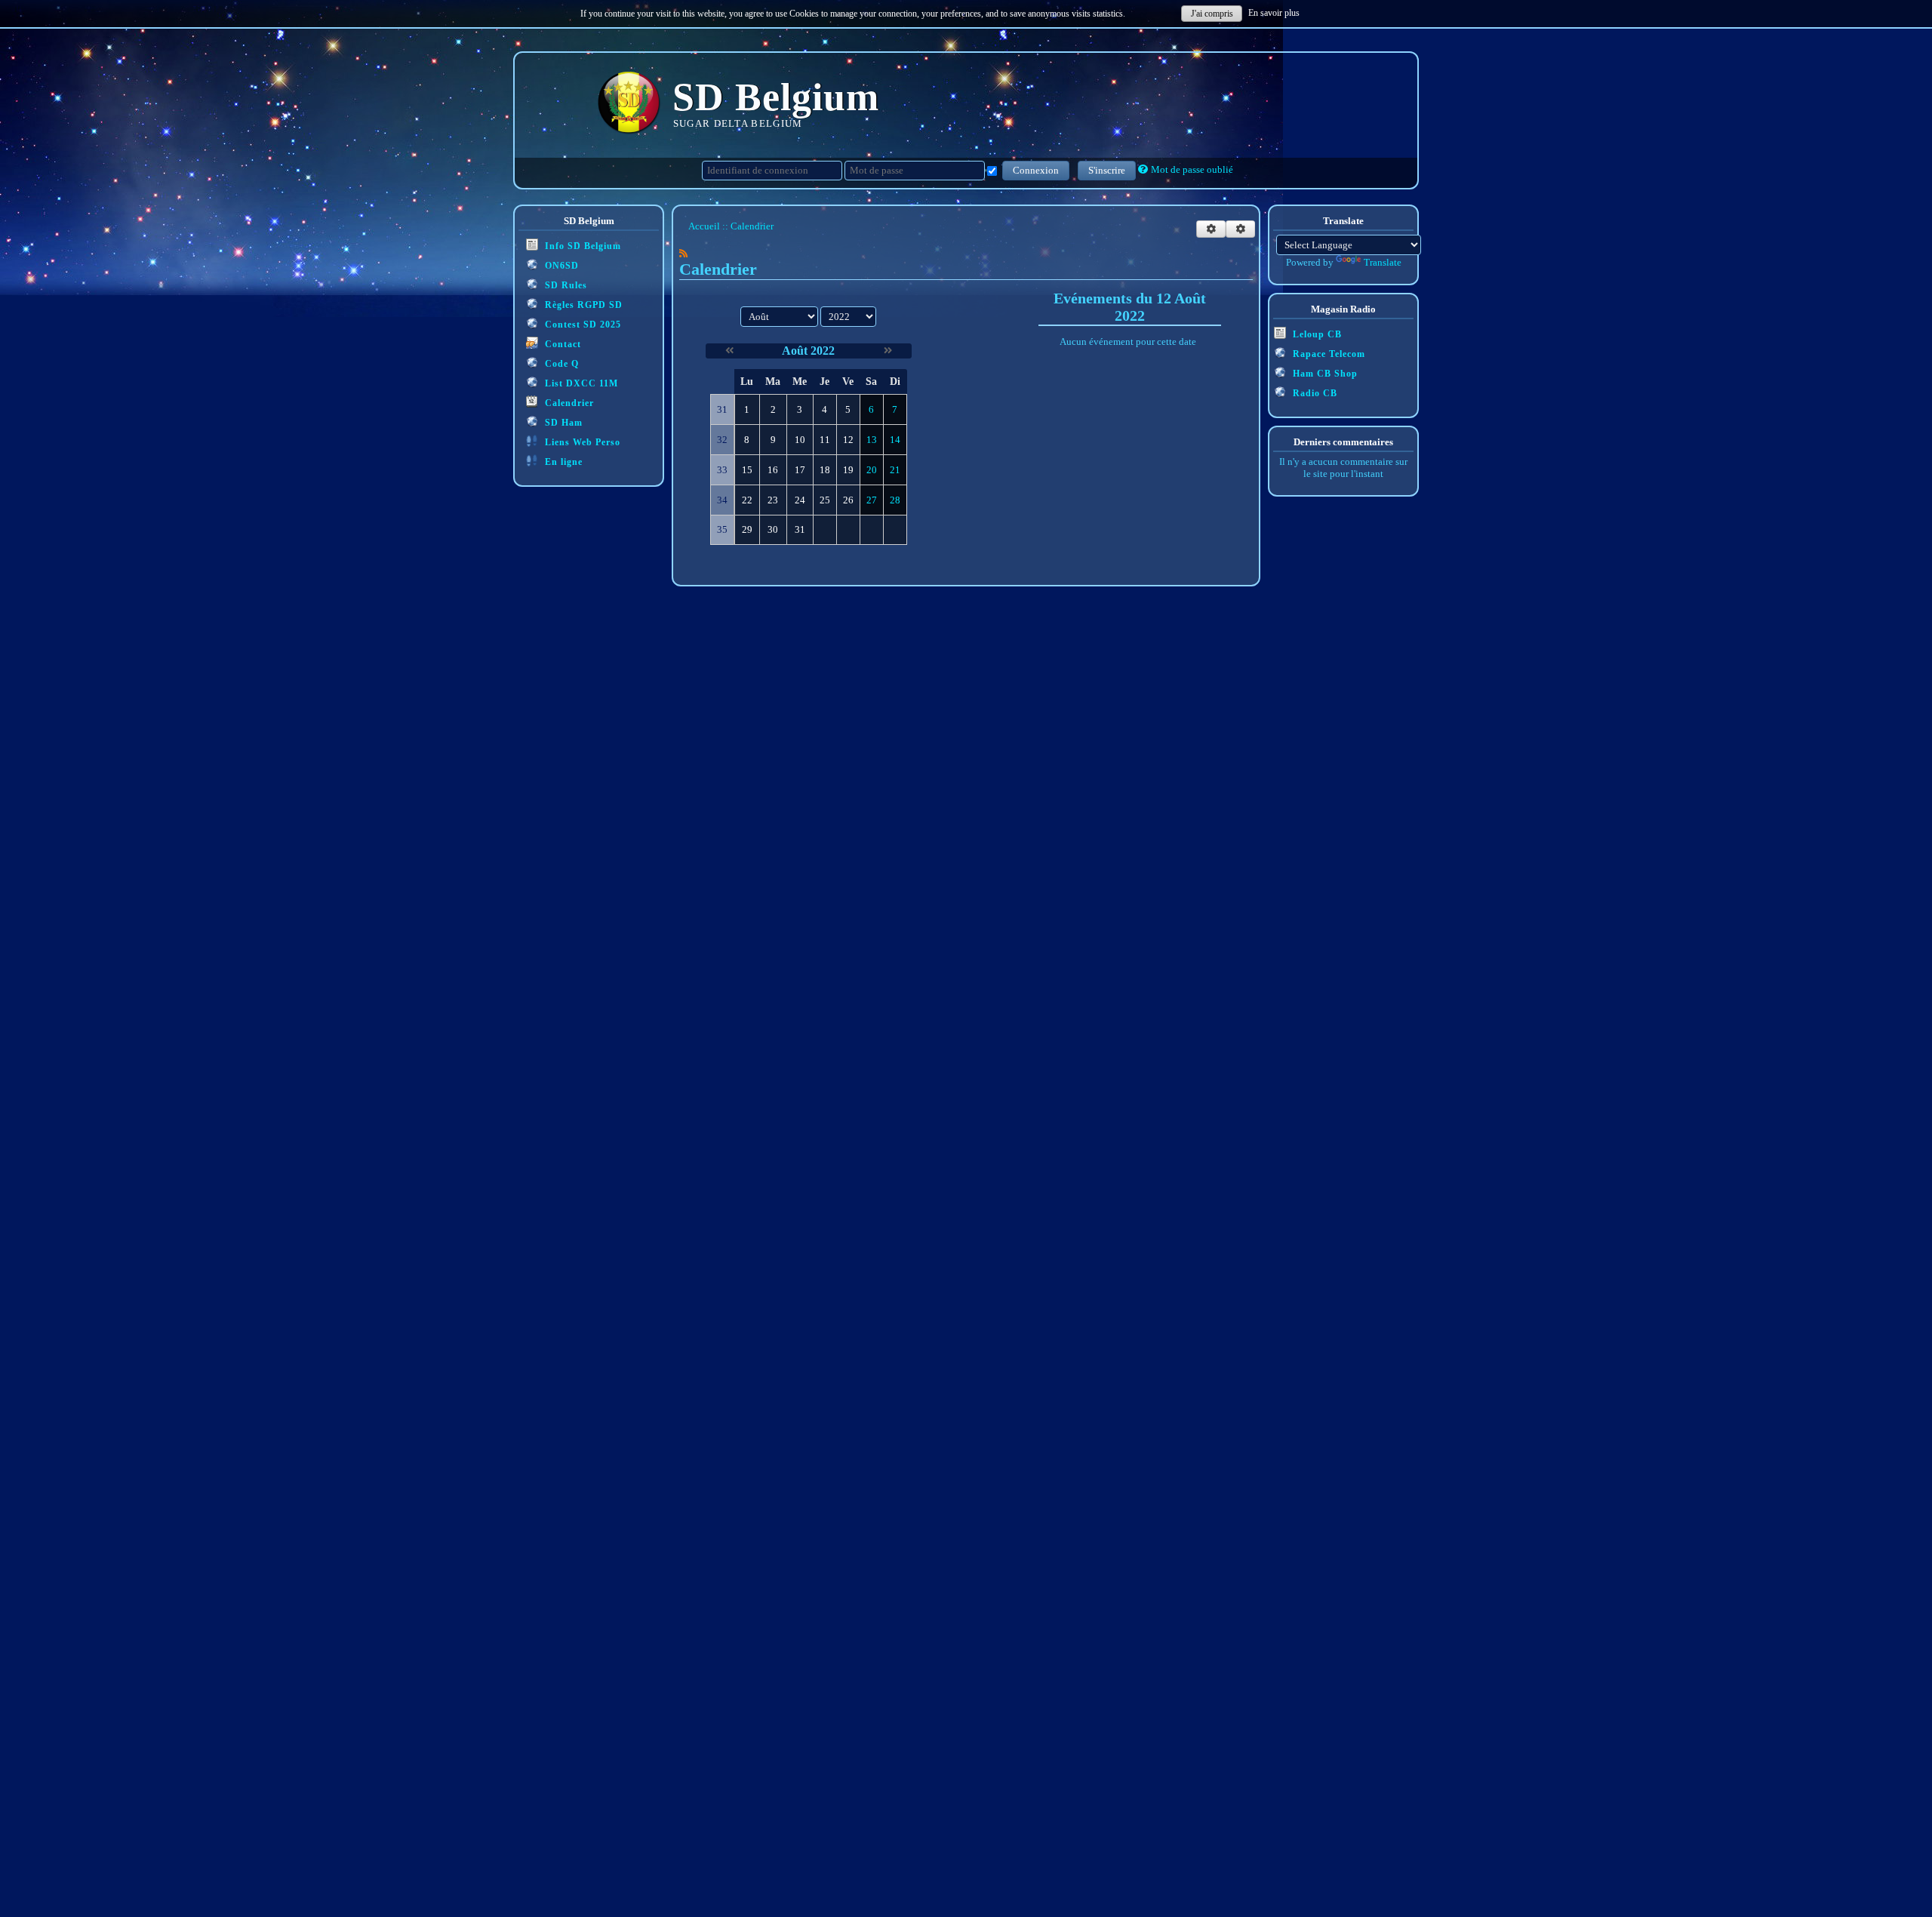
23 (773, 500)
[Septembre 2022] (888, 351)
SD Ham (562, 423)
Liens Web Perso (581, 442)
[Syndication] (683, 253)
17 (800, 470)
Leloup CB (1316, 334)
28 (895, 500)
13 (872, 440)
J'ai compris (1212, 14)
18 (825, 470)
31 (800, 529)
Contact (561, 344)
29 (747, 529)
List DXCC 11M (580, 383)
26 (848, 500)
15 (747, 470)
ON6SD (560, 266)
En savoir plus (1274, 13)
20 (872, 470)
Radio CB (1314, 393)
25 (825, 500)
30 (773, 529)
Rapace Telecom (1327, 354)
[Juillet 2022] (729, 351)
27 (872, 500)
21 (895, 470)
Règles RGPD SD (582, 305)
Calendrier (568, 403)
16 (773, 470)
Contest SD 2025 (581, 325)
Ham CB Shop (1324, 374)
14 (895, 440)
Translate (1383, 262)
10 (800, 440)
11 (825, 440)
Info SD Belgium (581, 246)
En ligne (562, 462)
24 (800, 500)
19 (848, 470)
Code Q (560, 364)
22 (747, 500)
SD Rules (565, 285)
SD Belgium (776, 97)
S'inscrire (1107, 170)
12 (848, 440)
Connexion (1036, 170)
